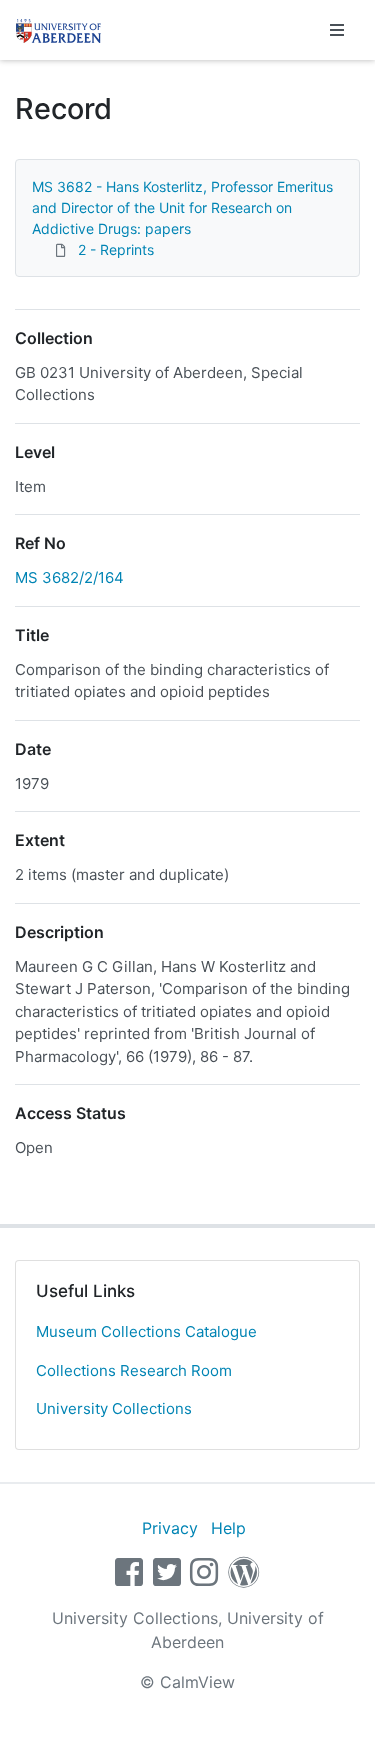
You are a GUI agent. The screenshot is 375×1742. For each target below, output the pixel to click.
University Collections (114, 1408)
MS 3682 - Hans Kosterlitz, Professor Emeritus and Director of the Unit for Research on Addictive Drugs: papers (182, 207)
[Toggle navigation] (337, 30)
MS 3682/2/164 (69, 577)
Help (228, 1528)
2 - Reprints (116, 249)
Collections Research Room (134, 1370)
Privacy (170, 1528)
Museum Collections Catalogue (146, 1331)
